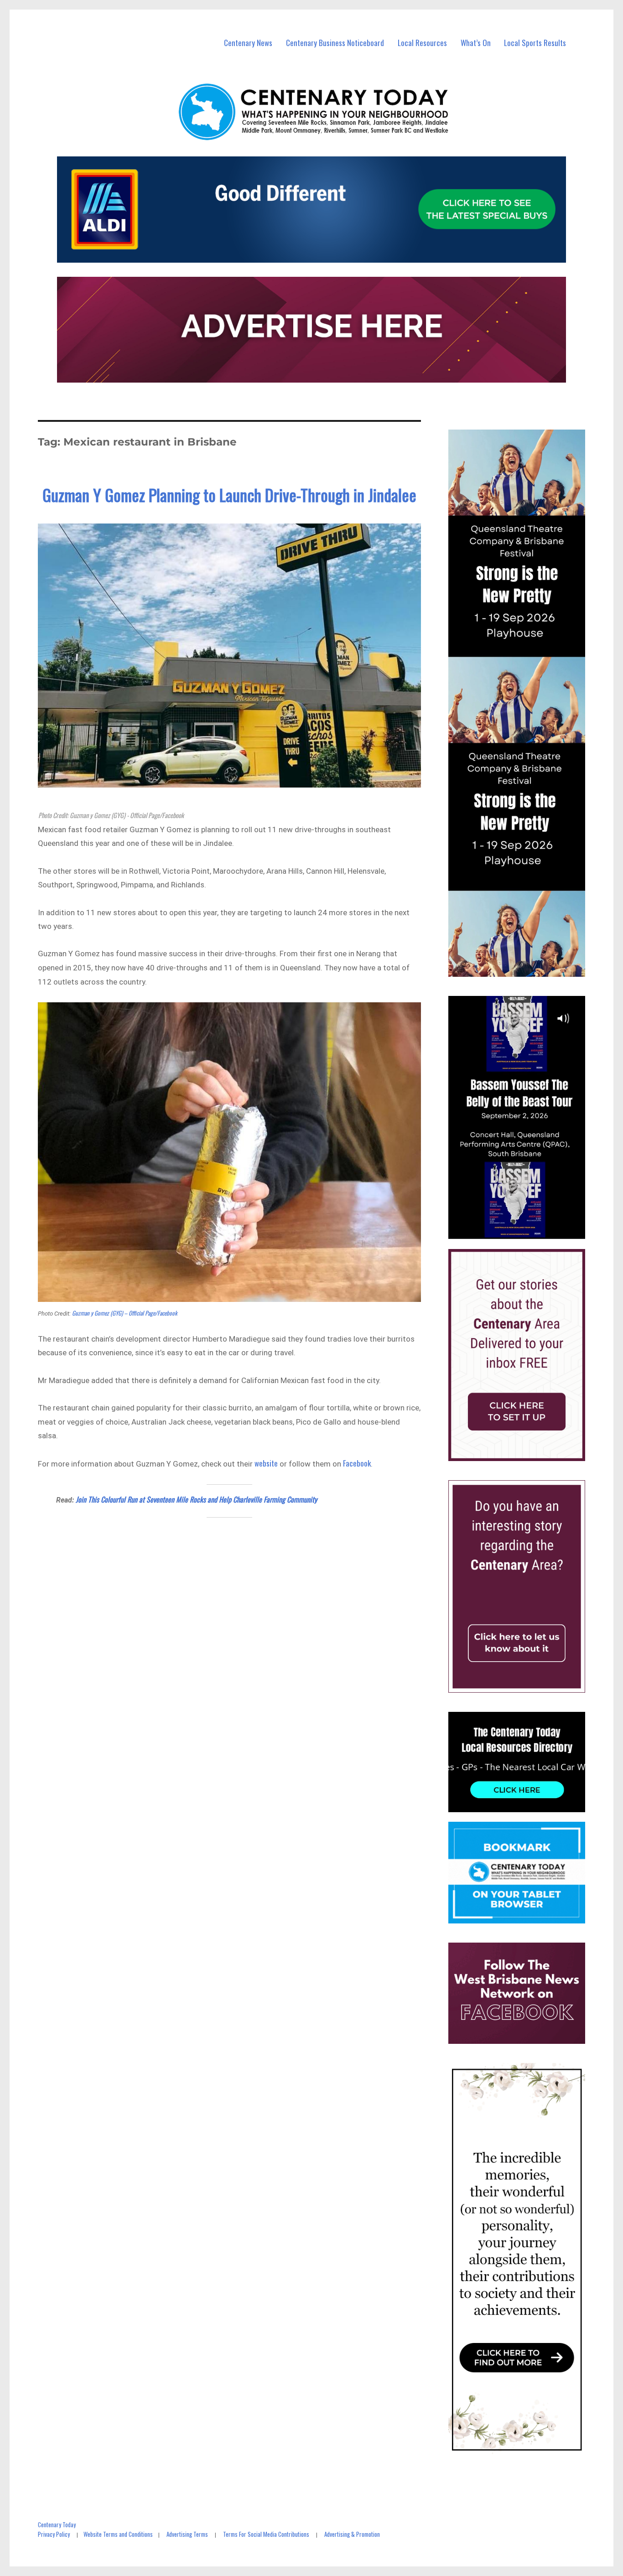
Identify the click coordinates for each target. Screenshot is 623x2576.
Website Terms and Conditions (118, 2534)
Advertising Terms (187, 2534)
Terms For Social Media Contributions (266, 2534)
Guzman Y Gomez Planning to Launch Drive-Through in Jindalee (229, 495)
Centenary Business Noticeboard (335, 43)
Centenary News (248, 43)
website (266, 1463)
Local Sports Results (535, 43)
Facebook (357, 1463)
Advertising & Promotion (352, 2534)
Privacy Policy (54, 2534)
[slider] (526, 1232)
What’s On (476, 43)
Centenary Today (57, 2524)
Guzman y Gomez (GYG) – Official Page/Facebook (125, 1313)
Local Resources (422, 43)
